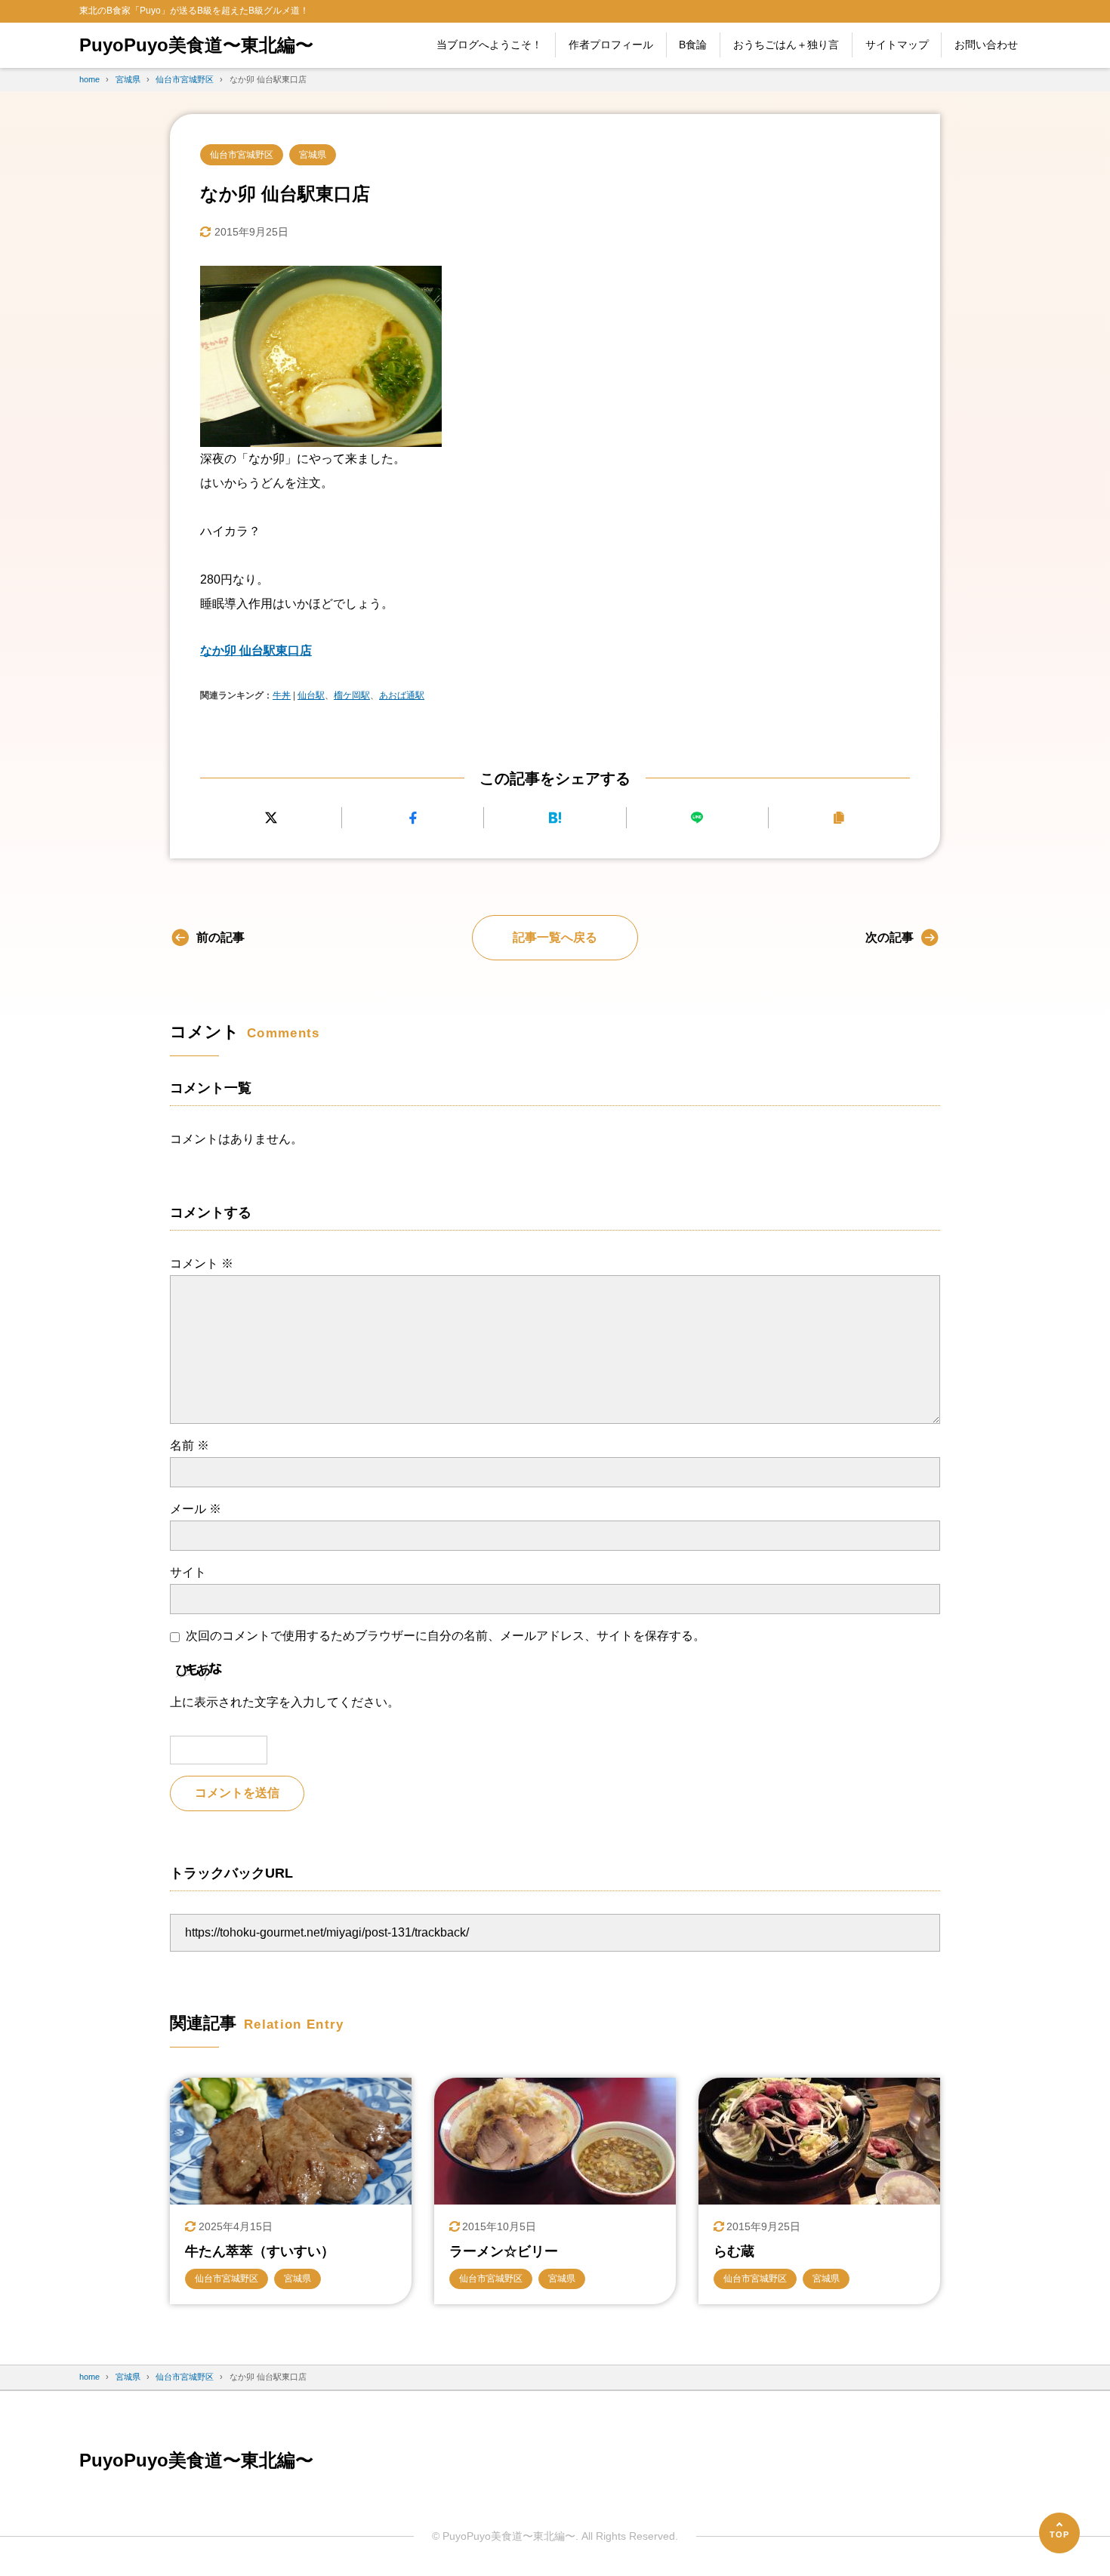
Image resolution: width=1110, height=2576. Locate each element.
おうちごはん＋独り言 (786, 45)
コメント (202, 1263)
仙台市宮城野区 (242, 155)
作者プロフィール (611, 45)
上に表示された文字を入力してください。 (285, 1702)
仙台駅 (311, 695)
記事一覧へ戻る (555, 937)
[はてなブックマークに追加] (555, 818)
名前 (190, 1445)
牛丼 (282, 695)
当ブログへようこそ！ (489, 45)
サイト (188, 1572)
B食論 (693, 45)
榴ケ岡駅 (352, 695)
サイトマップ (897, 45)
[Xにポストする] (271, 818)
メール (196, 1509)
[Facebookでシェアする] (413, 818)
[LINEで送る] (697, 818)
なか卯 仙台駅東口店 (256, 650)
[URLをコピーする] (839, 818)
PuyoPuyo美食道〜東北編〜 (196, 45)
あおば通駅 (402, 695)
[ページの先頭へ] (1059, 2533)
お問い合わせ (986, 45)
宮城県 (313, 155)
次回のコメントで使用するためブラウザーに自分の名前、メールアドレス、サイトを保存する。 (446, 1636)
